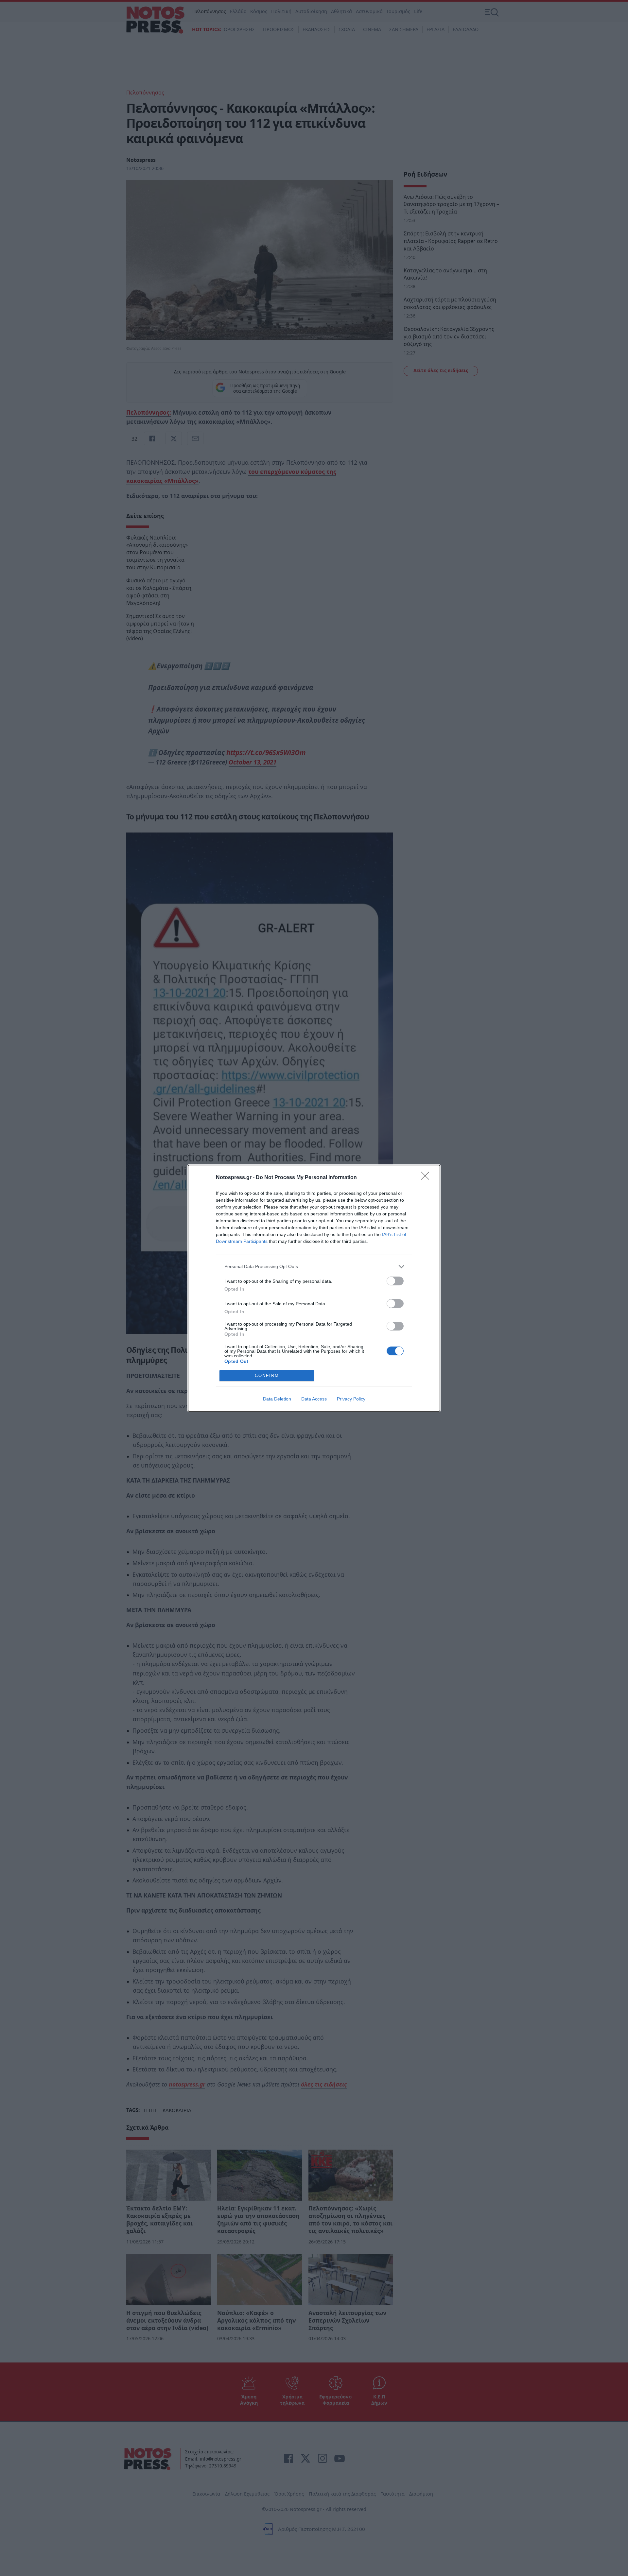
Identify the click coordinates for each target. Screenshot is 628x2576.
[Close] (427, 1178)
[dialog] (314, 1288)
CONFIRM (267, 1375)
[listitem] (314, 1267)
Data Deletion (277, 1399)
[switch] (395, 1281)
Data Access (314, 1399)
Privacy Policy (351, 1399)
